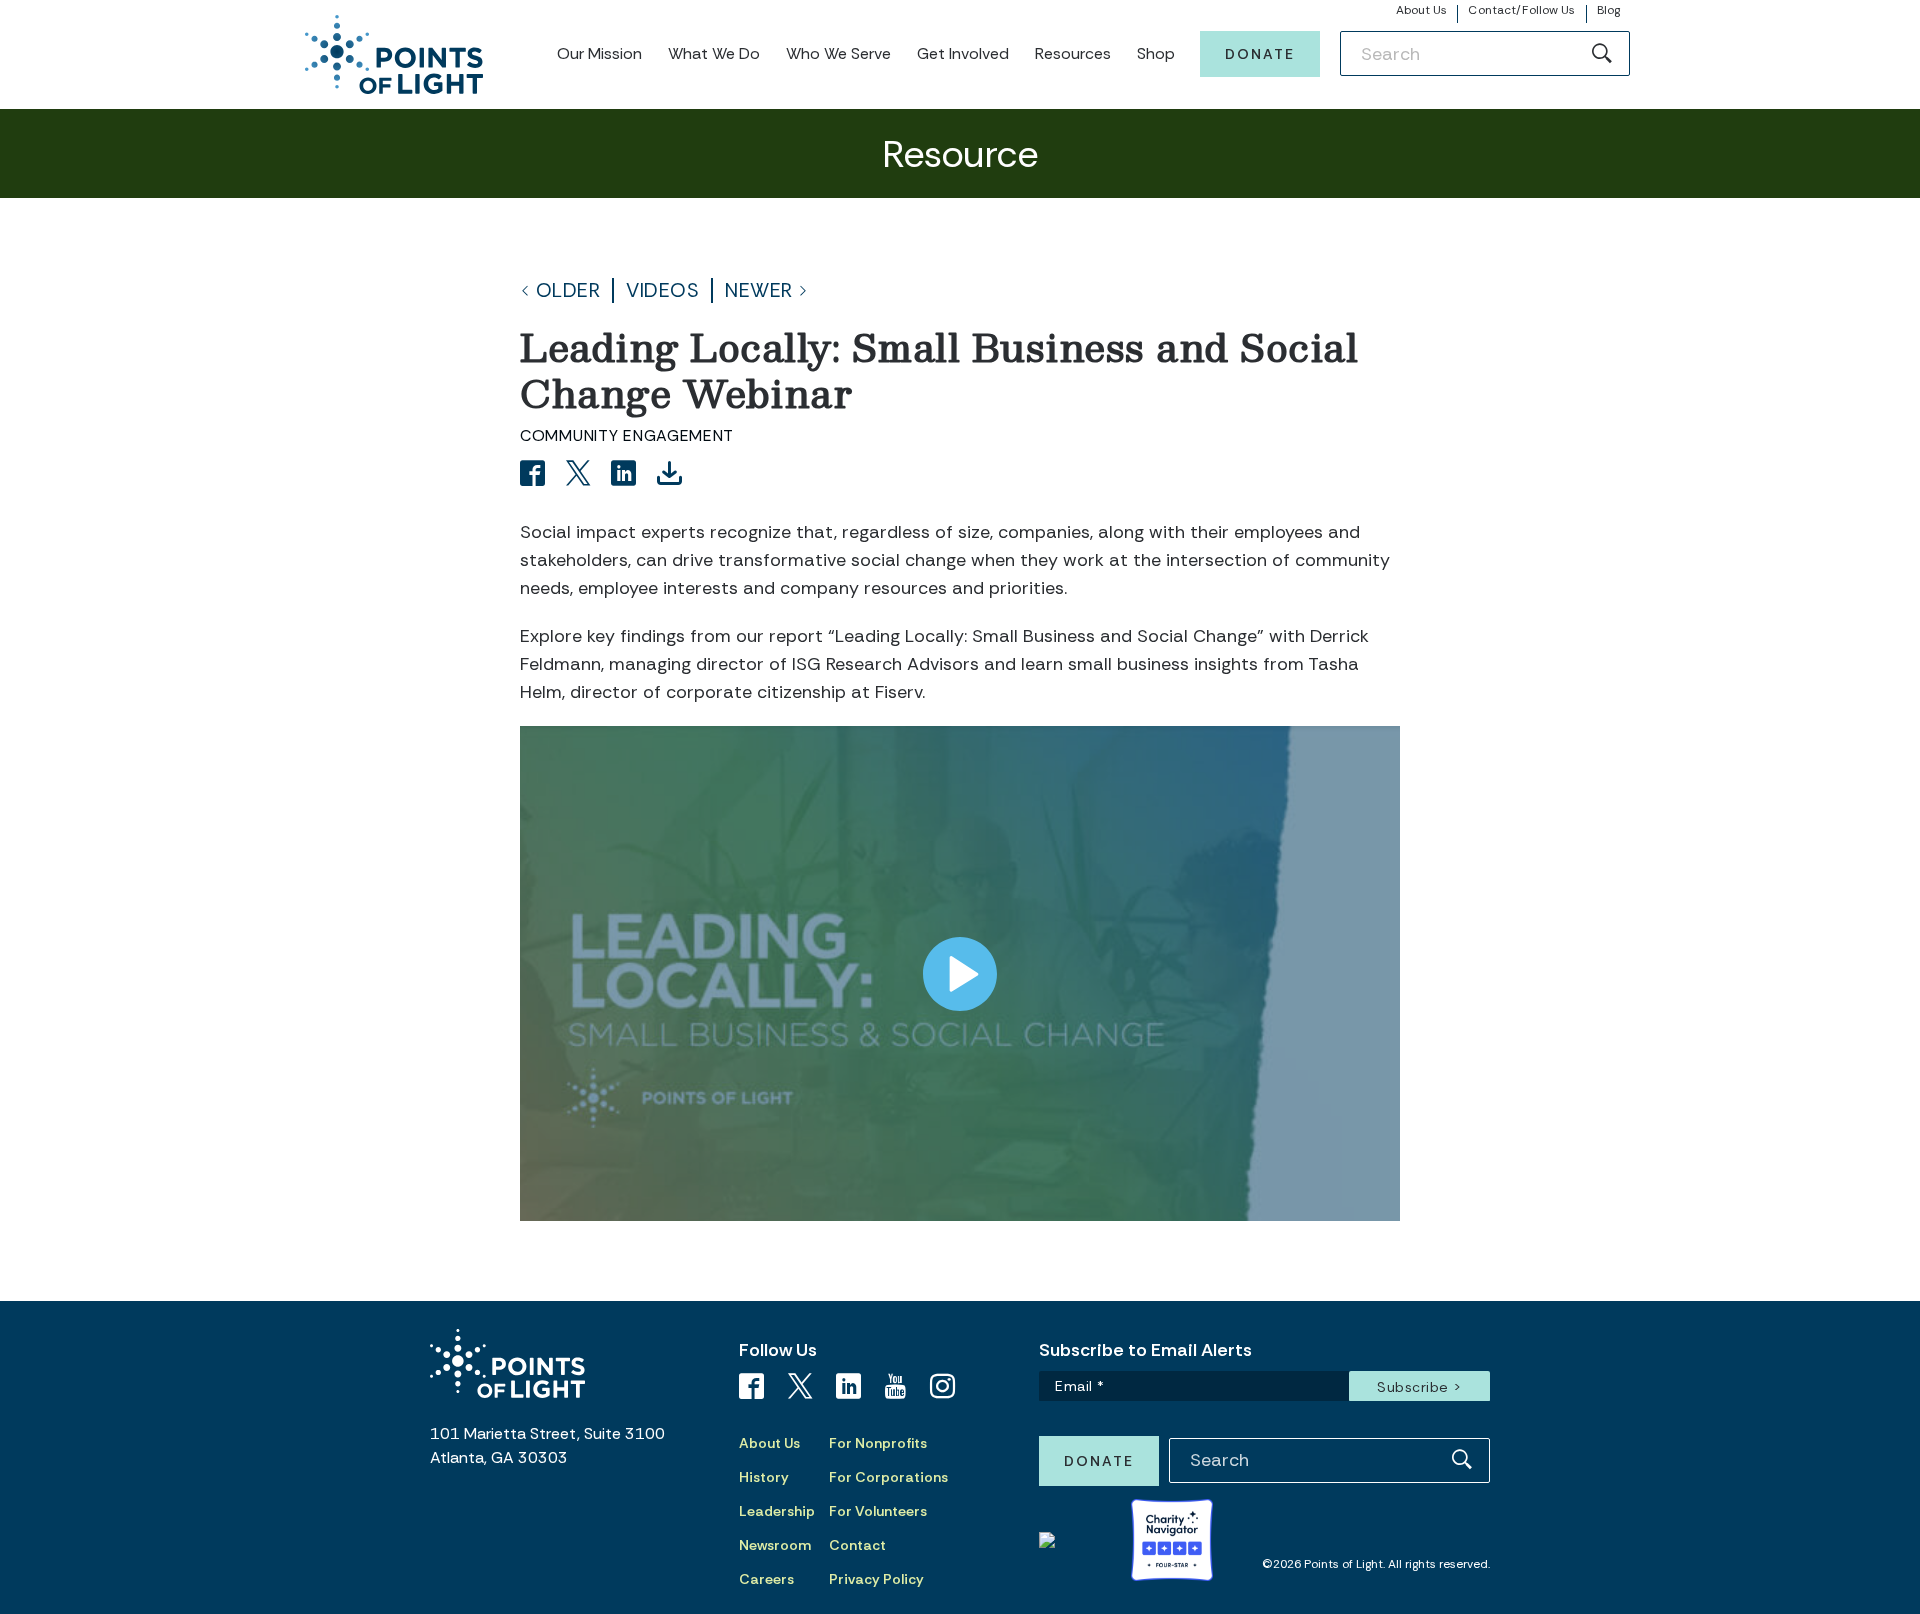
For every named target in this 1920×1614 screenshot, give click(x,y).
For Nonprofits (878, 1443)
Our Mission (599, 53)
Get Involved (963, 53)
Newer (759, 290)
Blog (1608, 10)
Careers (766, 1579)
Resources (1073, 53)
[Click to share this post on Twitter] (581, 475)
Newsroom (775, 1545)
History (764, 1477)
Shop (1156, 53)
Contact (857, 1545)
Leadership (777, 1511)
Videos (662, 290)
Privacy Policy (876, 1579)
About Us (1422, 10)
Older (568, 290)
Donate (1260, 54)
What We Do (714, 53)
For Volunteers (878, 1511)
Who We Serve (838, 53)
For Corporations (888, 1477)
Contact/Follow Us (1521, 10)
